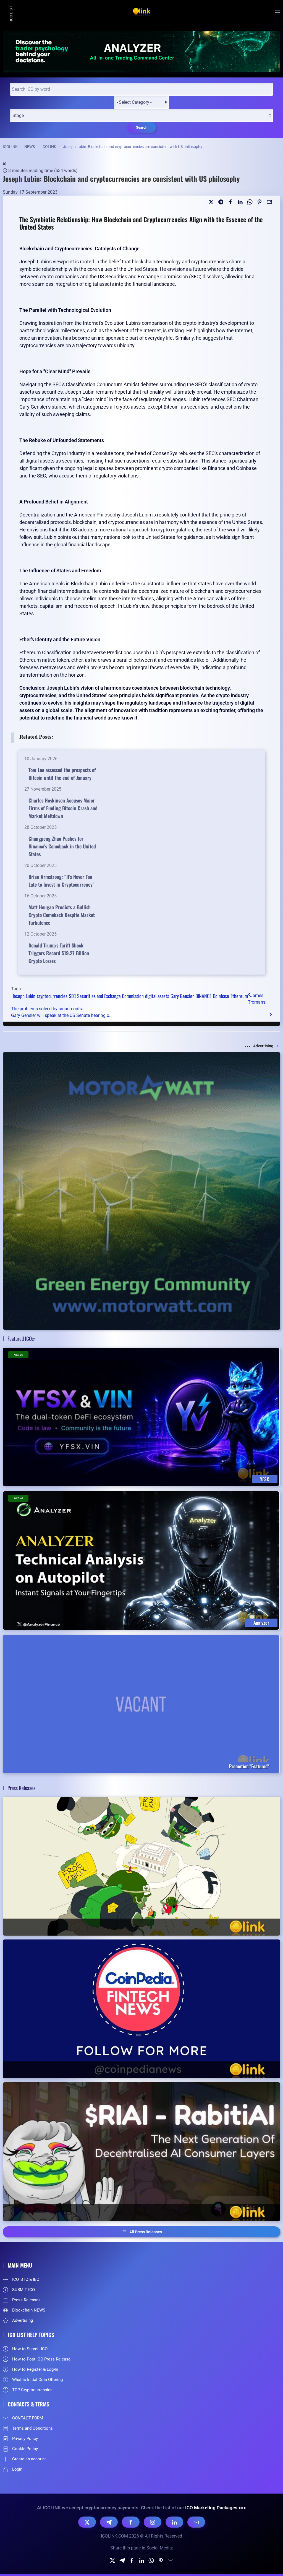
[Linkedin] (240, 202)
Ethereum (239, 996)
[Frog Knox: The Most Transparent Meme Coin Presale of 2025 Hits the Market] (141, 1866)
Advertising (263, 1046)
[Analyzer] (141, 51)
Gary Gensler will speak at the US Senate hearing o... (62, 1015)
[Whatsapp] (250, 202)
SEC (72, 996)
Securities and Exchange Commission (110, 996)
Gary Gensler (182, 996)
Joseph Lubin (24, 996)
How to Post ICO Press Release (41, 2359)
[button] (277, 12)
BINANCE (203, 996)
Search (142, 127)
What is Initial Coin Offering (37, 2380)
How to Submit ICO (30, 2349)
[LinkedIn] (174, 2522)
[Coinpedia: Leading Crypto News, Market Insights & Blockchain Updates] (141, 2009)
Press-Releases (26, 2300)
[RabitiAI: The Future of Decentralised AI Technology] (141, 2152)
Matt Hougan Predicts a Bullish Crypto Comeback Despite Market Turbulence (62, 915)
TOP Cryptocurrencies (32, 2390)
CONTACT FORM (28, 2418)
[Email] (269, 202)
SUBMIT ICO (23, 2290)
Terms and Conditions (32, 2428)
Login (17, 2469)
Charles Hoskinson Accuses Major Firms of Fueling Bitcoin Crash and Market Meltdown (63, 808)
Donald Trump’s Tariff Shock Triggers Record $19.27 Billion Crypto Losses (59, 953)
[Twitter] (211, 202)
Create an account (29, 2459)
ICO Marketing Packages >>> (216, 2508)
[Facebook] (131, 2522)
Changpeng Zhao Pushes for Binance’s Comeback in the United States (62, 846)
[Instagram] (153, 2522)
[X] (87, 2522)
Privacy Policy (25, 2439)
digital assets (157, 996)
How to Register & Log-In (35, 2369)
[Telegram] (221, 202)
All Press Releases (146, 2232)
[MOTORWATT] (141, 1190)
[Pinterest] (260, 202)
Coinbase (221, 996)
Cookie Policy (25, 2449)
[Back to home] (141, 12)
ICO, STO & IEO (26, 2279)
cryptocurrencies (52, 996)
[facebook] (230, 202)
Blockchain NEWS (29, 2310)
